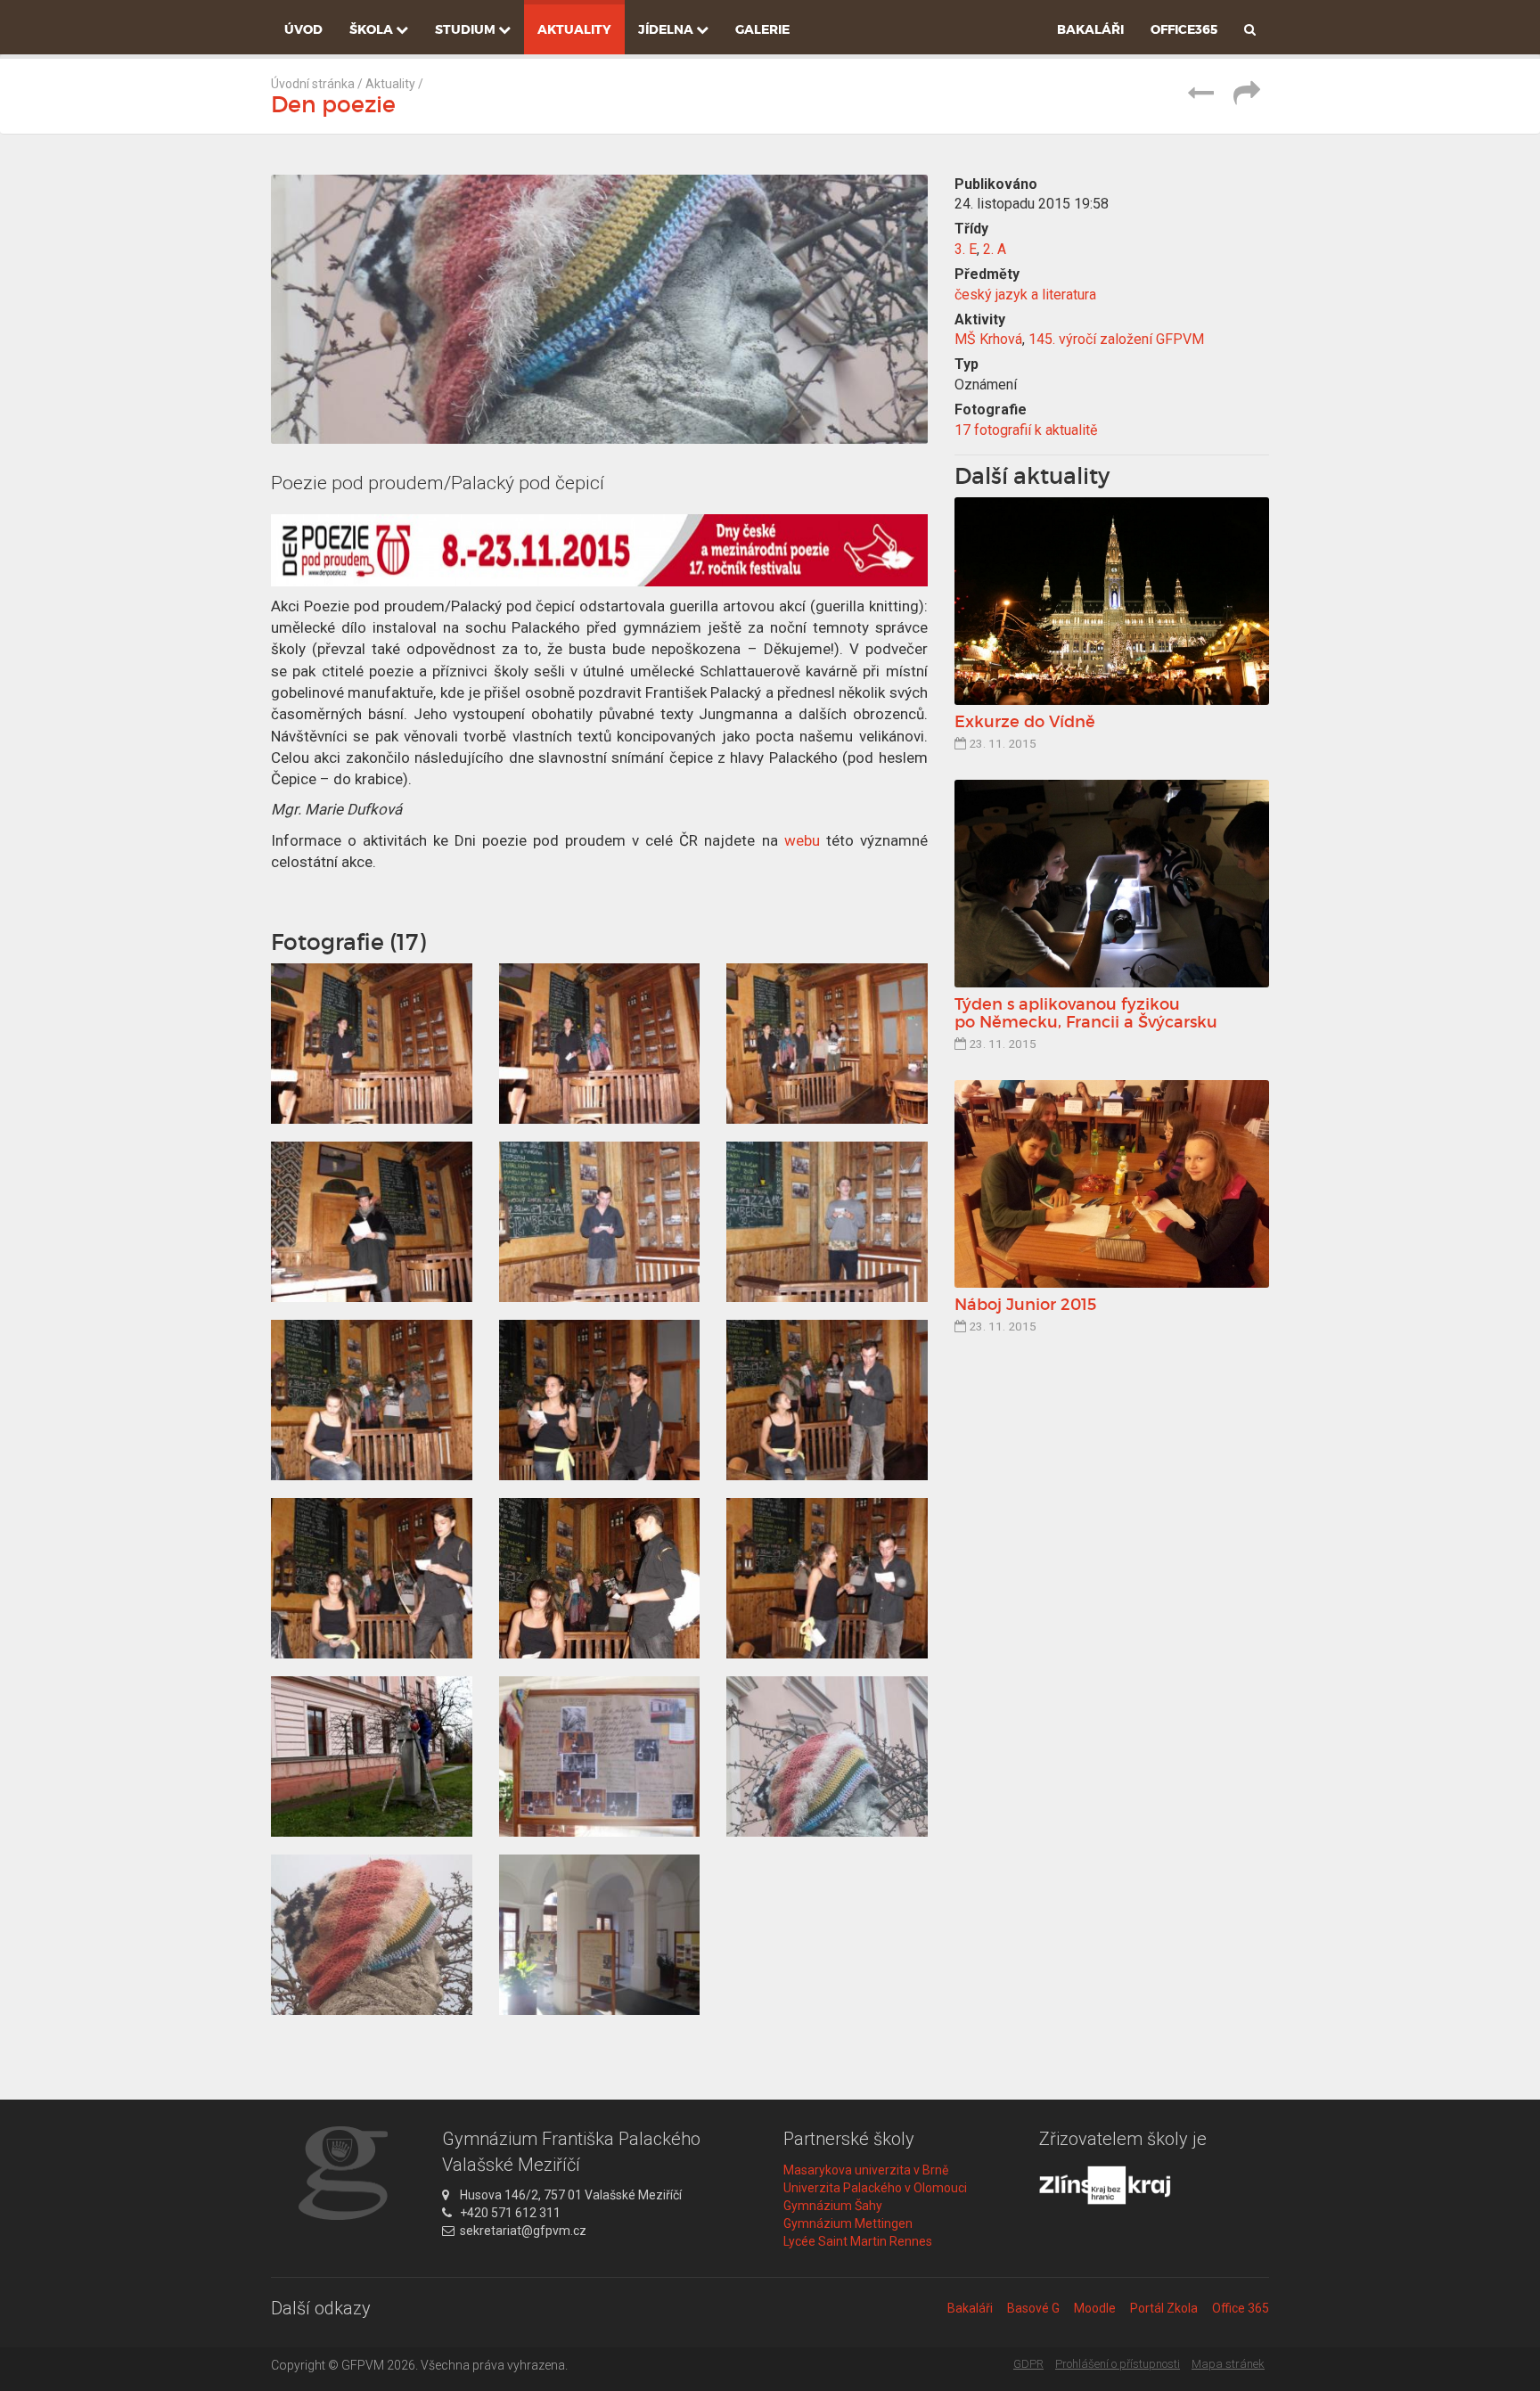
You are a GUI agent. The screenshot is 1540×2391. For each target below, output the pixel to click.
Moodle (1095, 2308)
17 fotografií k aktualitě (1026, 430)
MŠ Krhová (988, 339)
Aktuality (574, 29)
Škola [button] (373, 29)
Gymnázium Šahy (833, 2206)
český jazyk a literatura (1025, 295)
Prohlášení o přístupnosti (1118, 2364)
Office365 (1184, 29)
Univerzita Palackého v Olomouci (875, 2188)
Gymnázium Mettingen (848, 2223)
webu (802, 840)
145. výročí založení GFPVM (1116, 339)
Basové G (1033, 2308)
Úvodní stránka (313, 84)
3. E (966, 249)
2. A (995, 249)
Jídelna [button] (667, 29)
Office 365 (1241, 2308)
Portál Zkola (1164, 2308)
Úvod (303, 29)
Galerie (762, 29)
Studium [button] (467, 29)
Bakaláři (1090, 29)
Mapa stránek (1228, 2364)
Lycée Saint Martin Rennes (858, 2241)
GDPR (1028, 2364)
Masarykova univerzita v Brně (866, 2170)
